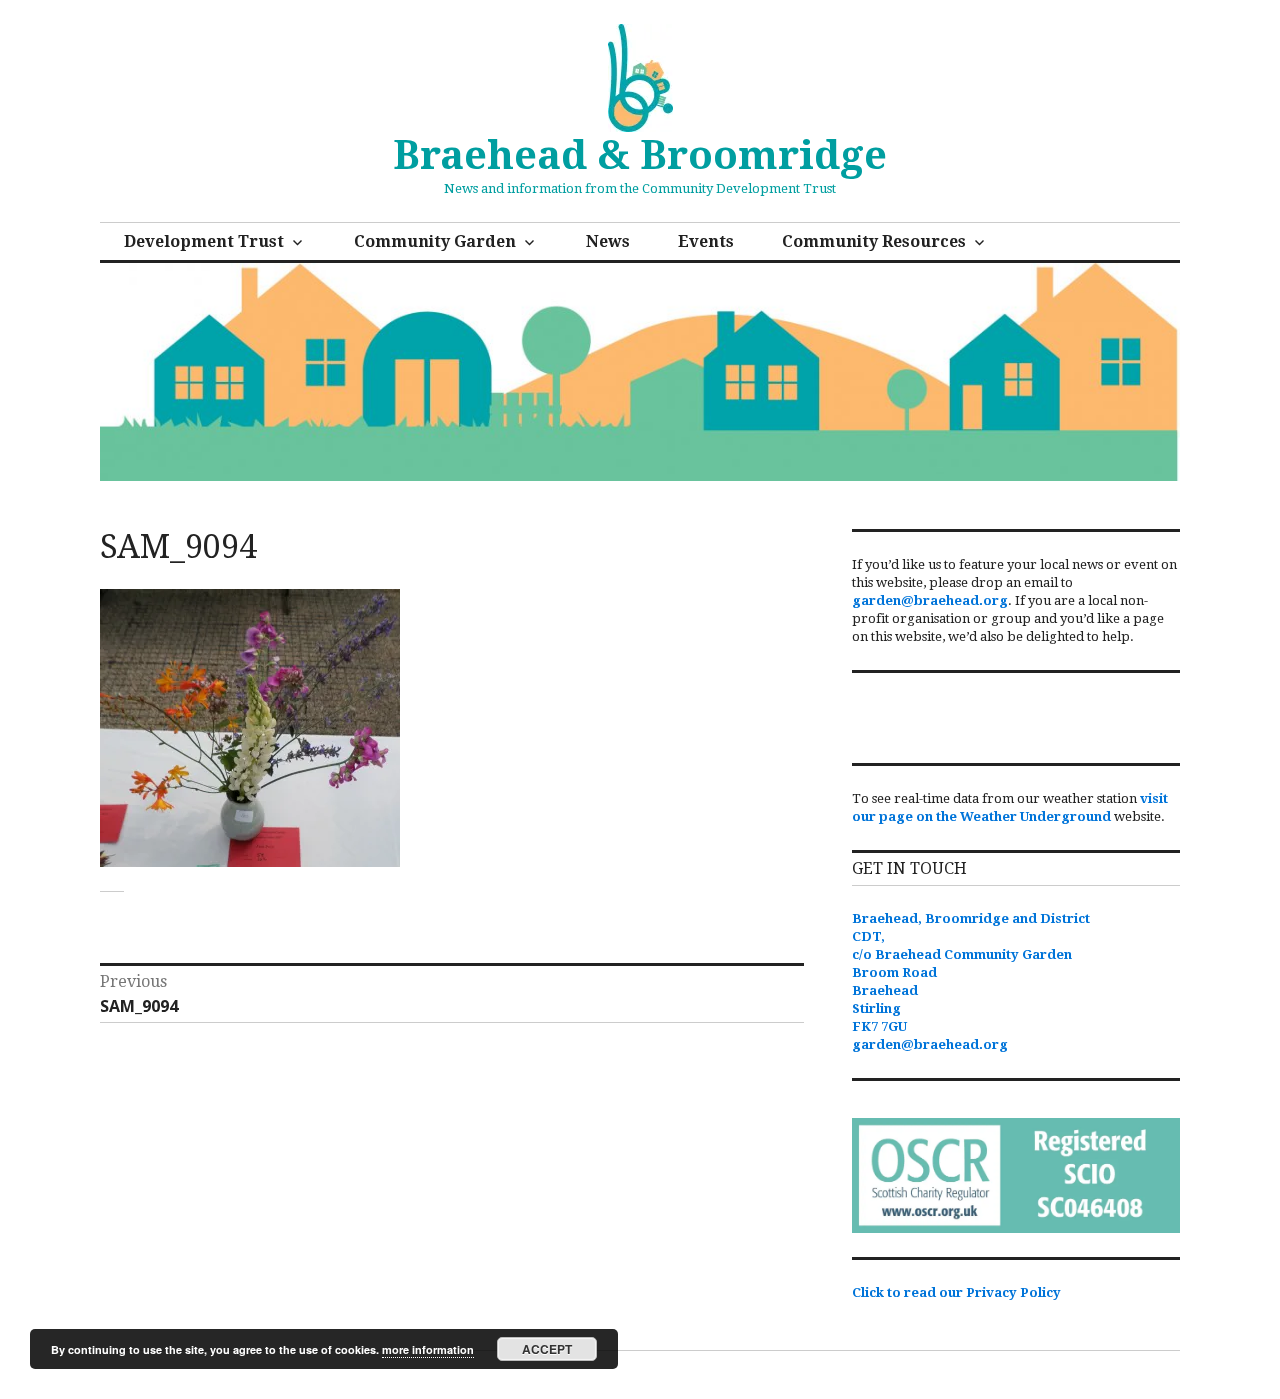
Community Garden (435, 241)
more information (428, 1349)
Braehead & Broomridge (640, 155)
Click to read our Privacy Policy (956, 1292)
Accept (547, 1349)
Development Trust (204, 241)
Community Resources (874, 241)
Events (706, 241)
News (608, 241)
